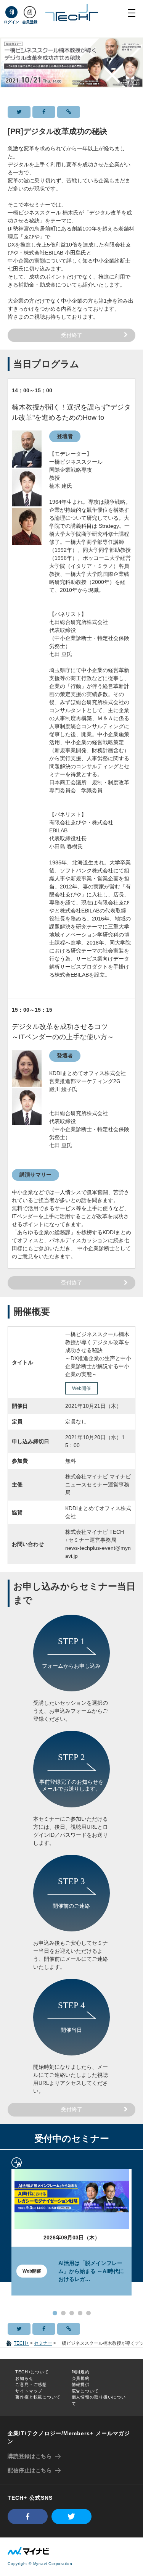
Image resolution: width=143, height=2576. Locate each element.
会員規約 (81, 2378)
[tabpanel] (71, 2227)
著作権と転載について (38, 2397)
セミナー (43, 2343)
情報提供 (81, 2384)
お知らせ (24, 2378)
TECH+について (32, 2372)
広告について (85, 2391)
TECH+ (21, 2343)
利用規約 (81, 2372)
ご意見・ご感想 (31, 2384)
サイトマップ (29, 2391)
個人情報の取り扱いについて (99, 2400)
